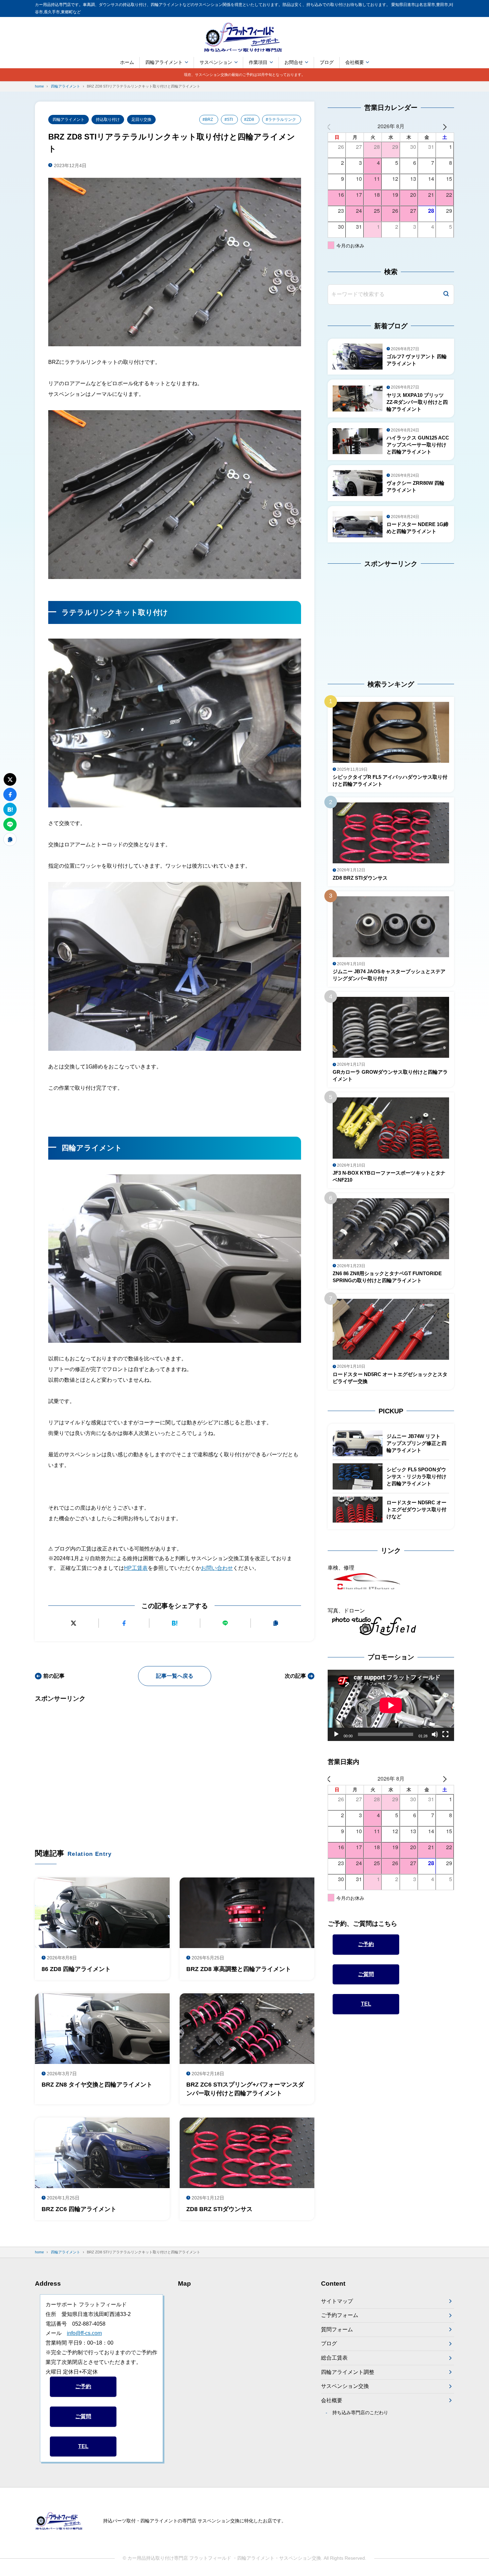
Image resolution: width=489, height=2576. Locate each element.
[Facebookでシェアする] (124, 1623)
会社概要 (355, 62)
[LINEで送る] (225, 1623)
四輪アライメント (164, 62)
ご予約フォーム (340, 2315)
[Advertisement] (175, 1766)
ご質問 (366, 1974)
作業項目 (258, 62)
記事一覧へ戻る (175, 1676)
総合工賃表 (334, 2358)
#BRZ (208, 120)
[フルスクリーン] (445, 1734)
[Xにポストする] (73, 1623)
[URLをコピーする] (276, 1623)
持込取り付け (108, 120)
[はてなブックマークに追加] (174, 1623)
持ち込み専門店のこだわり (360, 2413)
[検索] (446, 294)
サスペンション (216, 62)
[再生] (336, 1734)
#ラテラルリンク (281, 120)
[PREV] (334, 126)
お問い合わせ (217, 1568)
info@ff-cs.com (84, 2333)
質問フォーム (337, 2329)
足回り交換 (141, 120)
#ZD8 (249, 120)
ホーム (127, 62)
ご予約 (366, 1944)
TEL (366, 2004)
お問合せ (294, 62)
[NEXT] (448, 126)
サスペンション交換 (345, 2386)
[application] (391, 1705)
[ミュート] (435, 1734)
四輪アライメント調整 (348, 2372)
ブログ (327, 62)
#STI (229, 120)
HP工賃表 (136, 1568)
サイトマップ (337, 2301)
